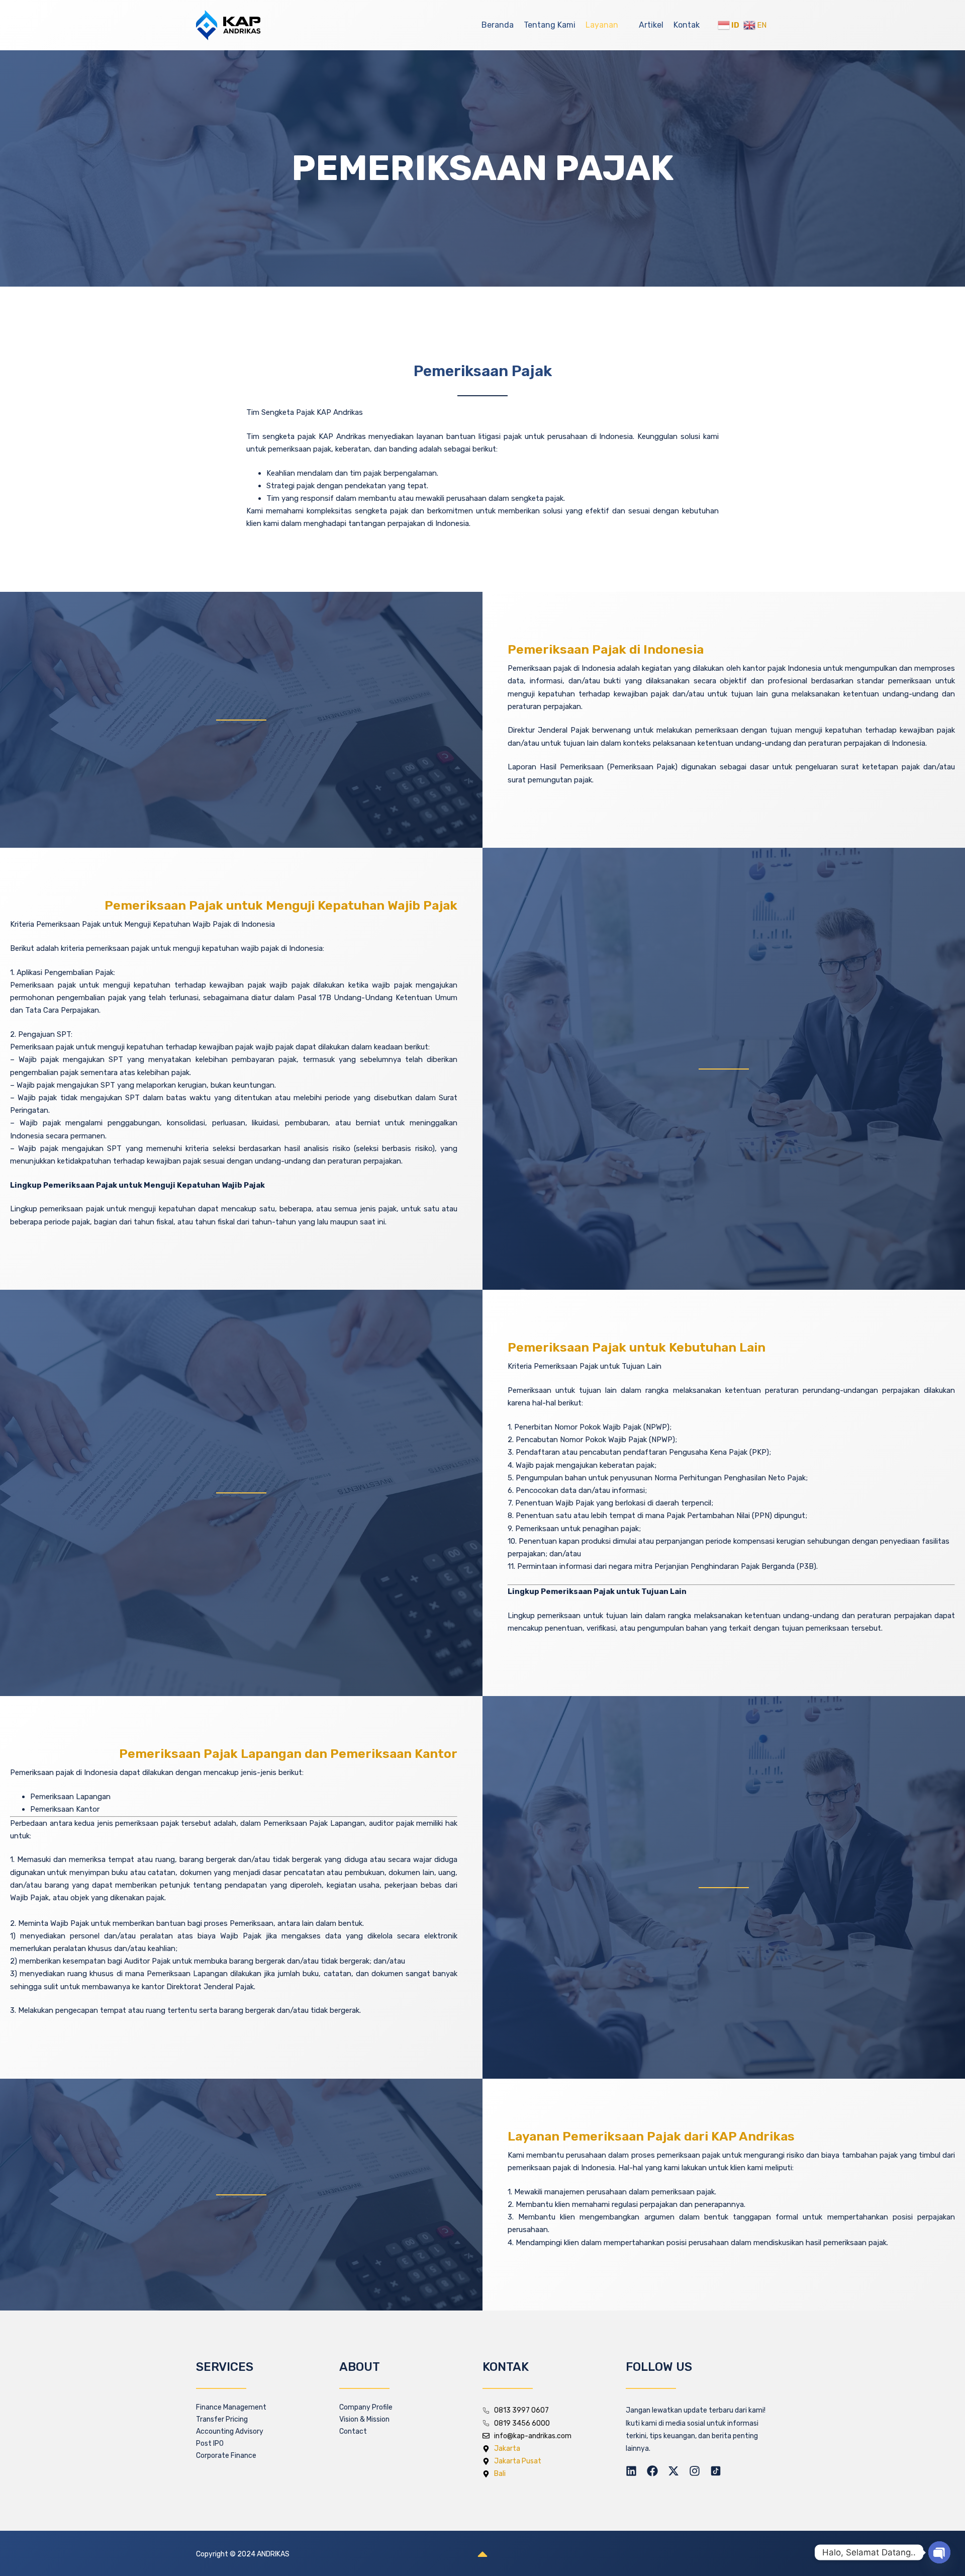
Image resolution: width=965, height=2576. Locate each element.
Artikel (651, 25)
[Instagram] (695, 2471)
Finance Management (231, 2407)
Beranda (498, 25)
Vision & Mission (364, 2419)
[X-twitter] (673, 2471)
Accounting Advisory (230, 2431)
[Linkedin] (631, 2471)
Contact (353, 2431)
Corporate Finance (226, 2456)
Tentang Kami (550, 25)
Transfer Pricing (222, 2419)
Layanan (602, 25)
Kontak (687, 25)
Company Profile (366, 2407)
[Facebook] (652, 2471)
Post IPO (210, 2444)
